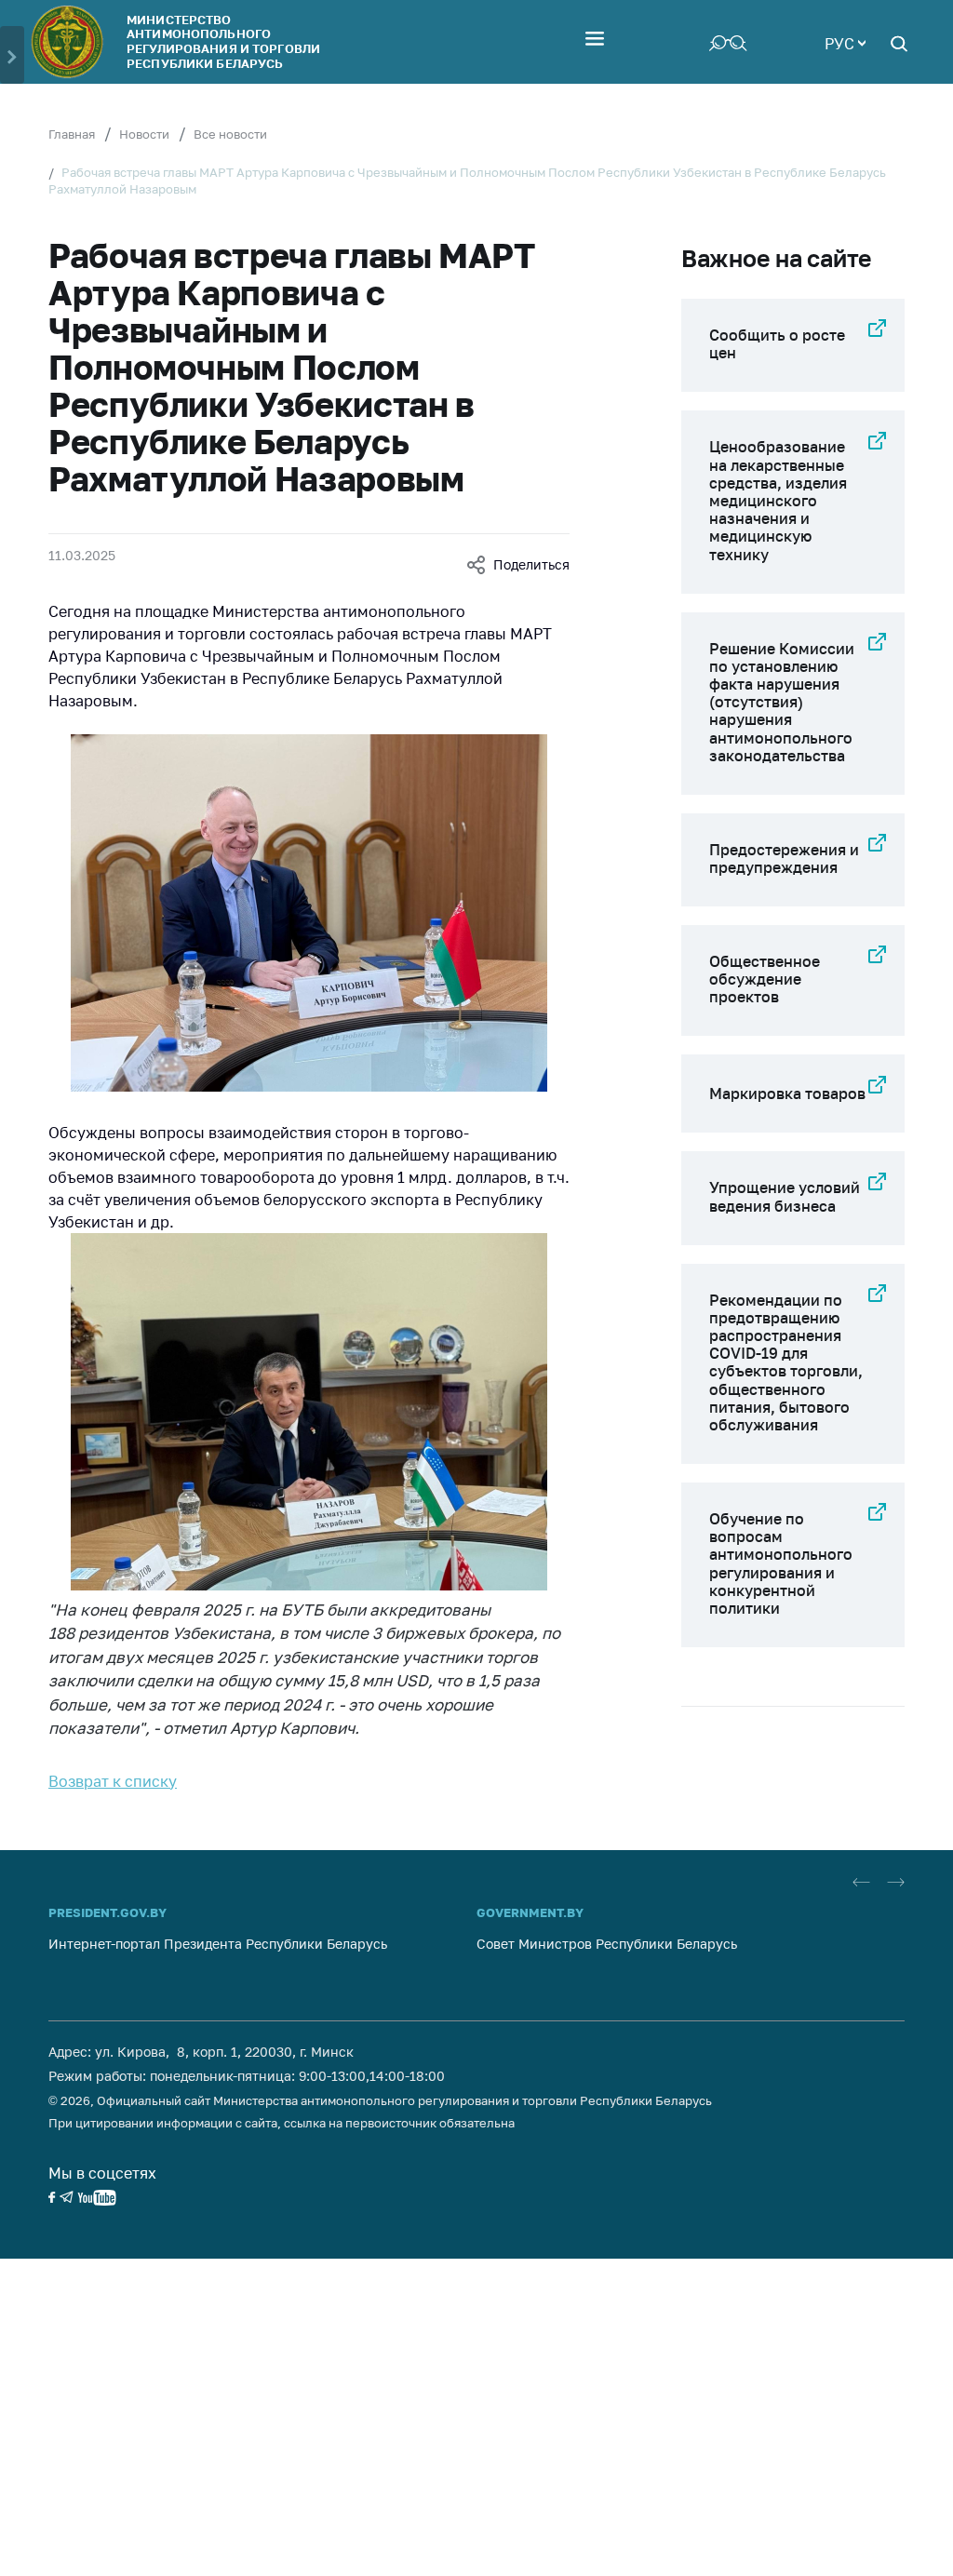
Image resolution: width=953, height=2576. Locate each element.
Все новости (230, 134)
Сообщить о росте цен (777, 344)
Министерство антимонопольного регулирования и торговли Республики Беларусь (223, 41)
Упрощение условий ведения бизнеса (785, 1196)
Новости (144, 134)
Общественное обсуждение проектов (765, 979)
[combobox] (845, 42)
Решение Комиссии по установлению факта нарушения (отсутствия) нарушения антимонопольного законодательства (782, 702)
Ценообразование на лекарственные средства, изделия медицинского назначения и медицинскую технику (778, 500)
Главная (72, 134)
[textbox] (845, 42)
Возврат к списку (113, 1781)
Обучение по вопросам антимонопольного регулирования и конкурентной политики (781, 1563)
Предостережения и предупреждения (784, 859)
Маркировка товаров (787, 1093)
